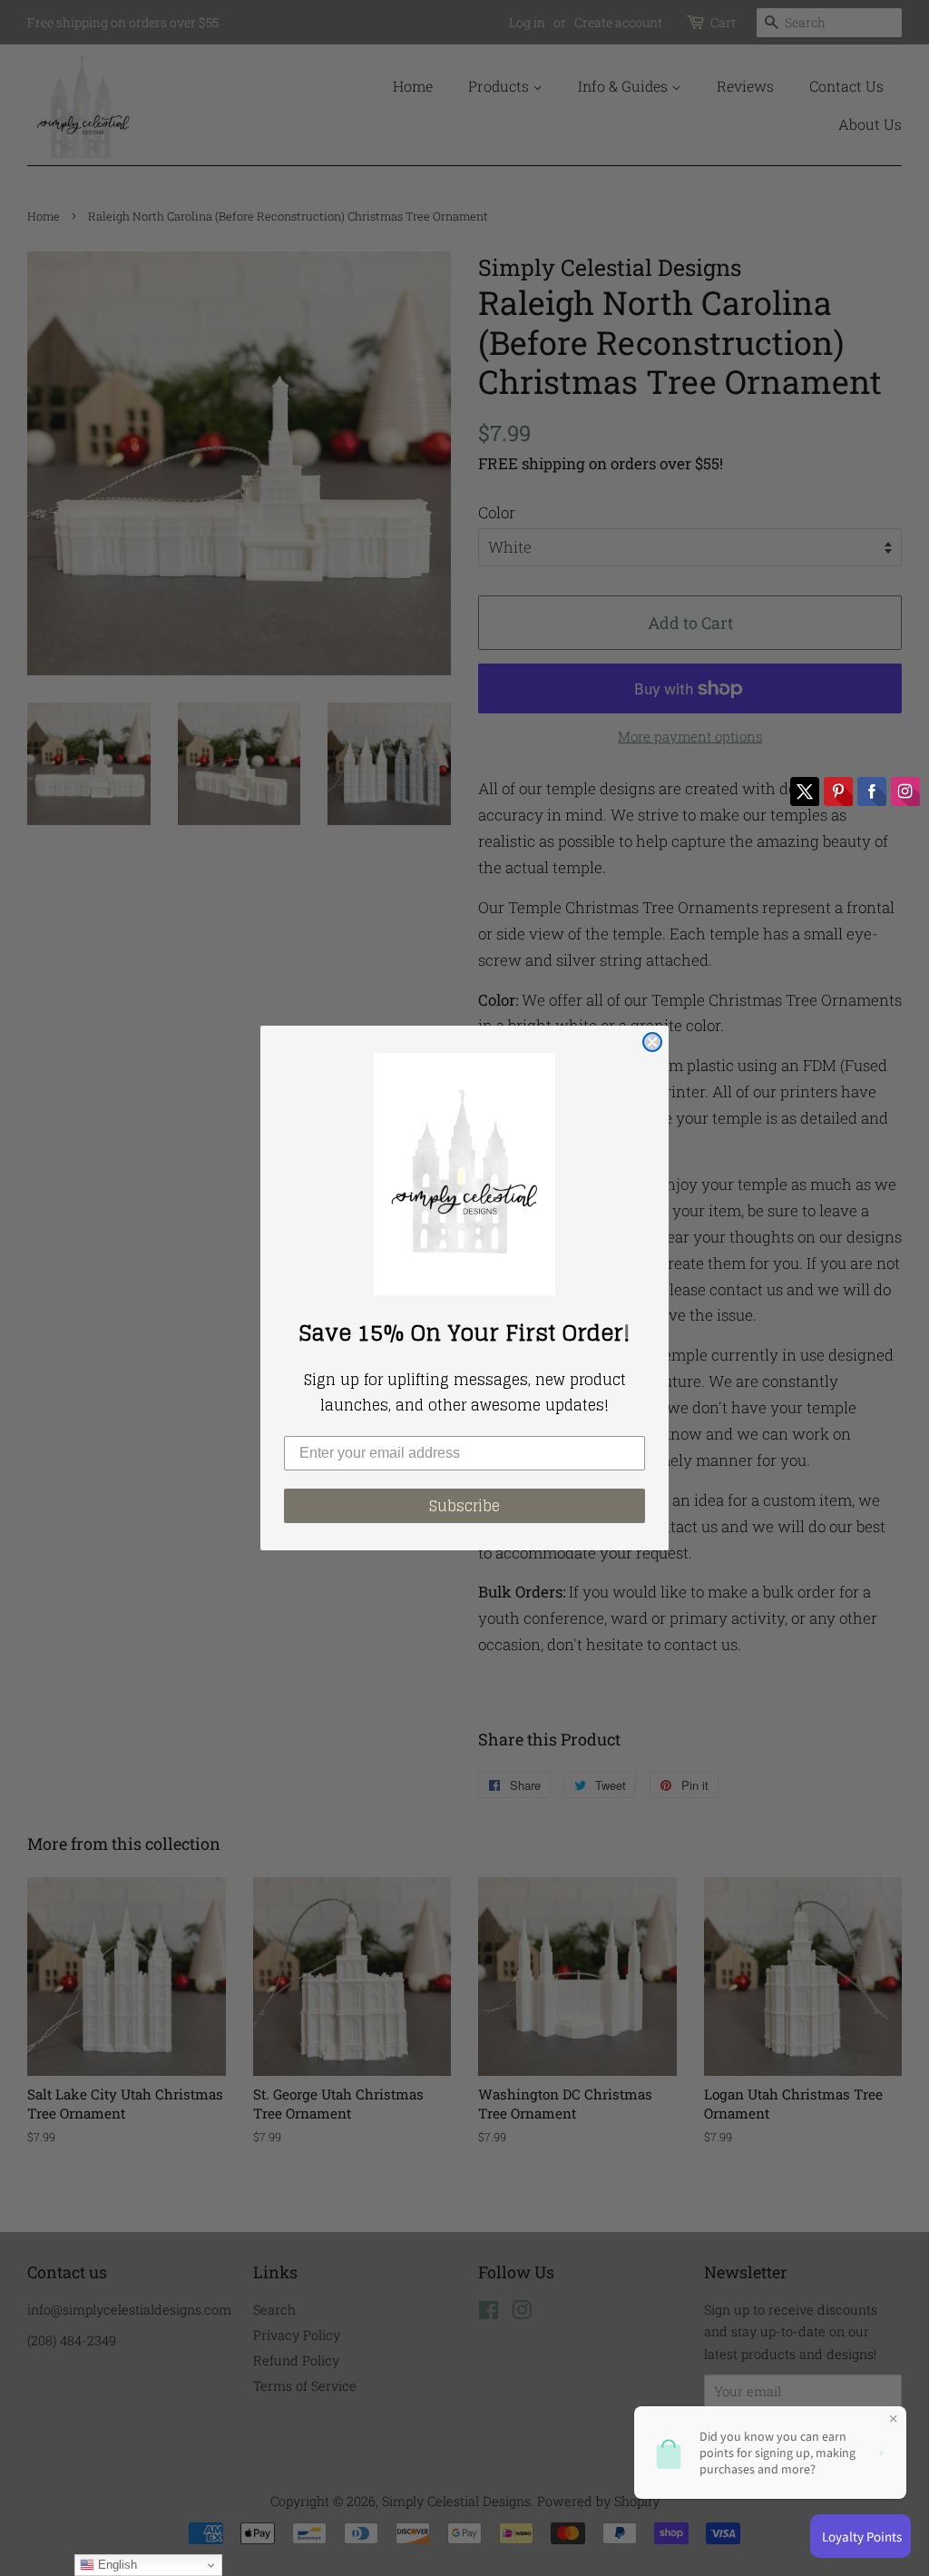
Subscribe (464, 1506)
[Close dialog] (652, 1042)
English (116, 2565)
